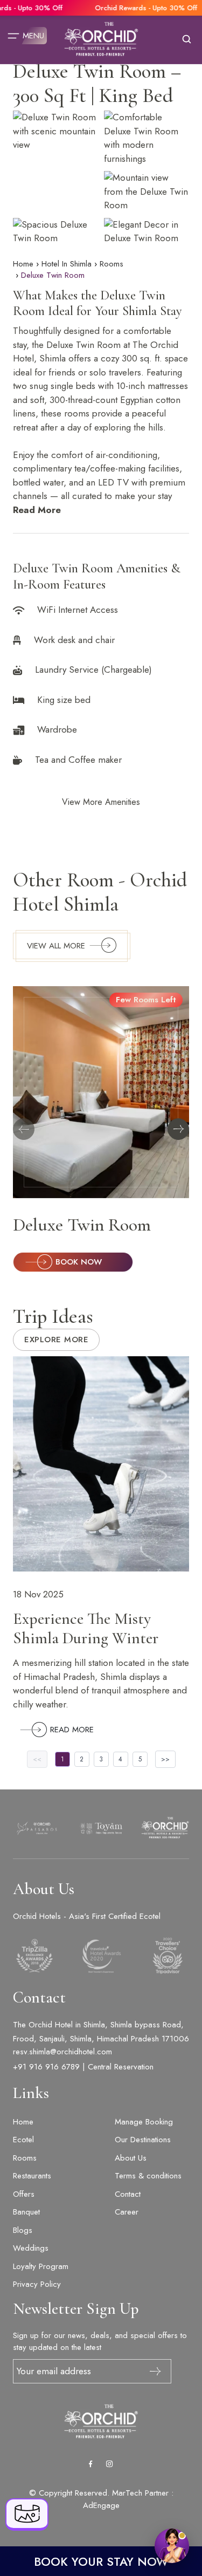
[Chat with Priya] (172, 2546)
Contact (128, 2194)
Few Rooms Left (146, 1000)
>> (165, 1759)
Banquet (26, 2212)
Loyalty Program (41, 2266)
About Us (131, 2158)
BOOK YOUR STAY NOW (101, 2561)
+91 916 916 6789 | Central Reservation (83, 2067)
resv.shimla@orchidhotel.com (62, 2052)
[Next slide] (178, 1129)
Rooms (112, 264)
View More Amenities (101, 802)
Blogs (23, 2230)
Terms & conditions (148, 2176)
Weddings (31, 2248)
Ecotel (23, 2140)
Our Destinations (143, 2140)
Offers (24, 2194)
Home (23, 264)
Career (127, 2212)
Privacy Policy (37, 2284)
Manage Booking (144, 2122)
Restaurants (32, 2176)
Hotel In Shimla (67, 264)
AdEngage (101, 2505)
